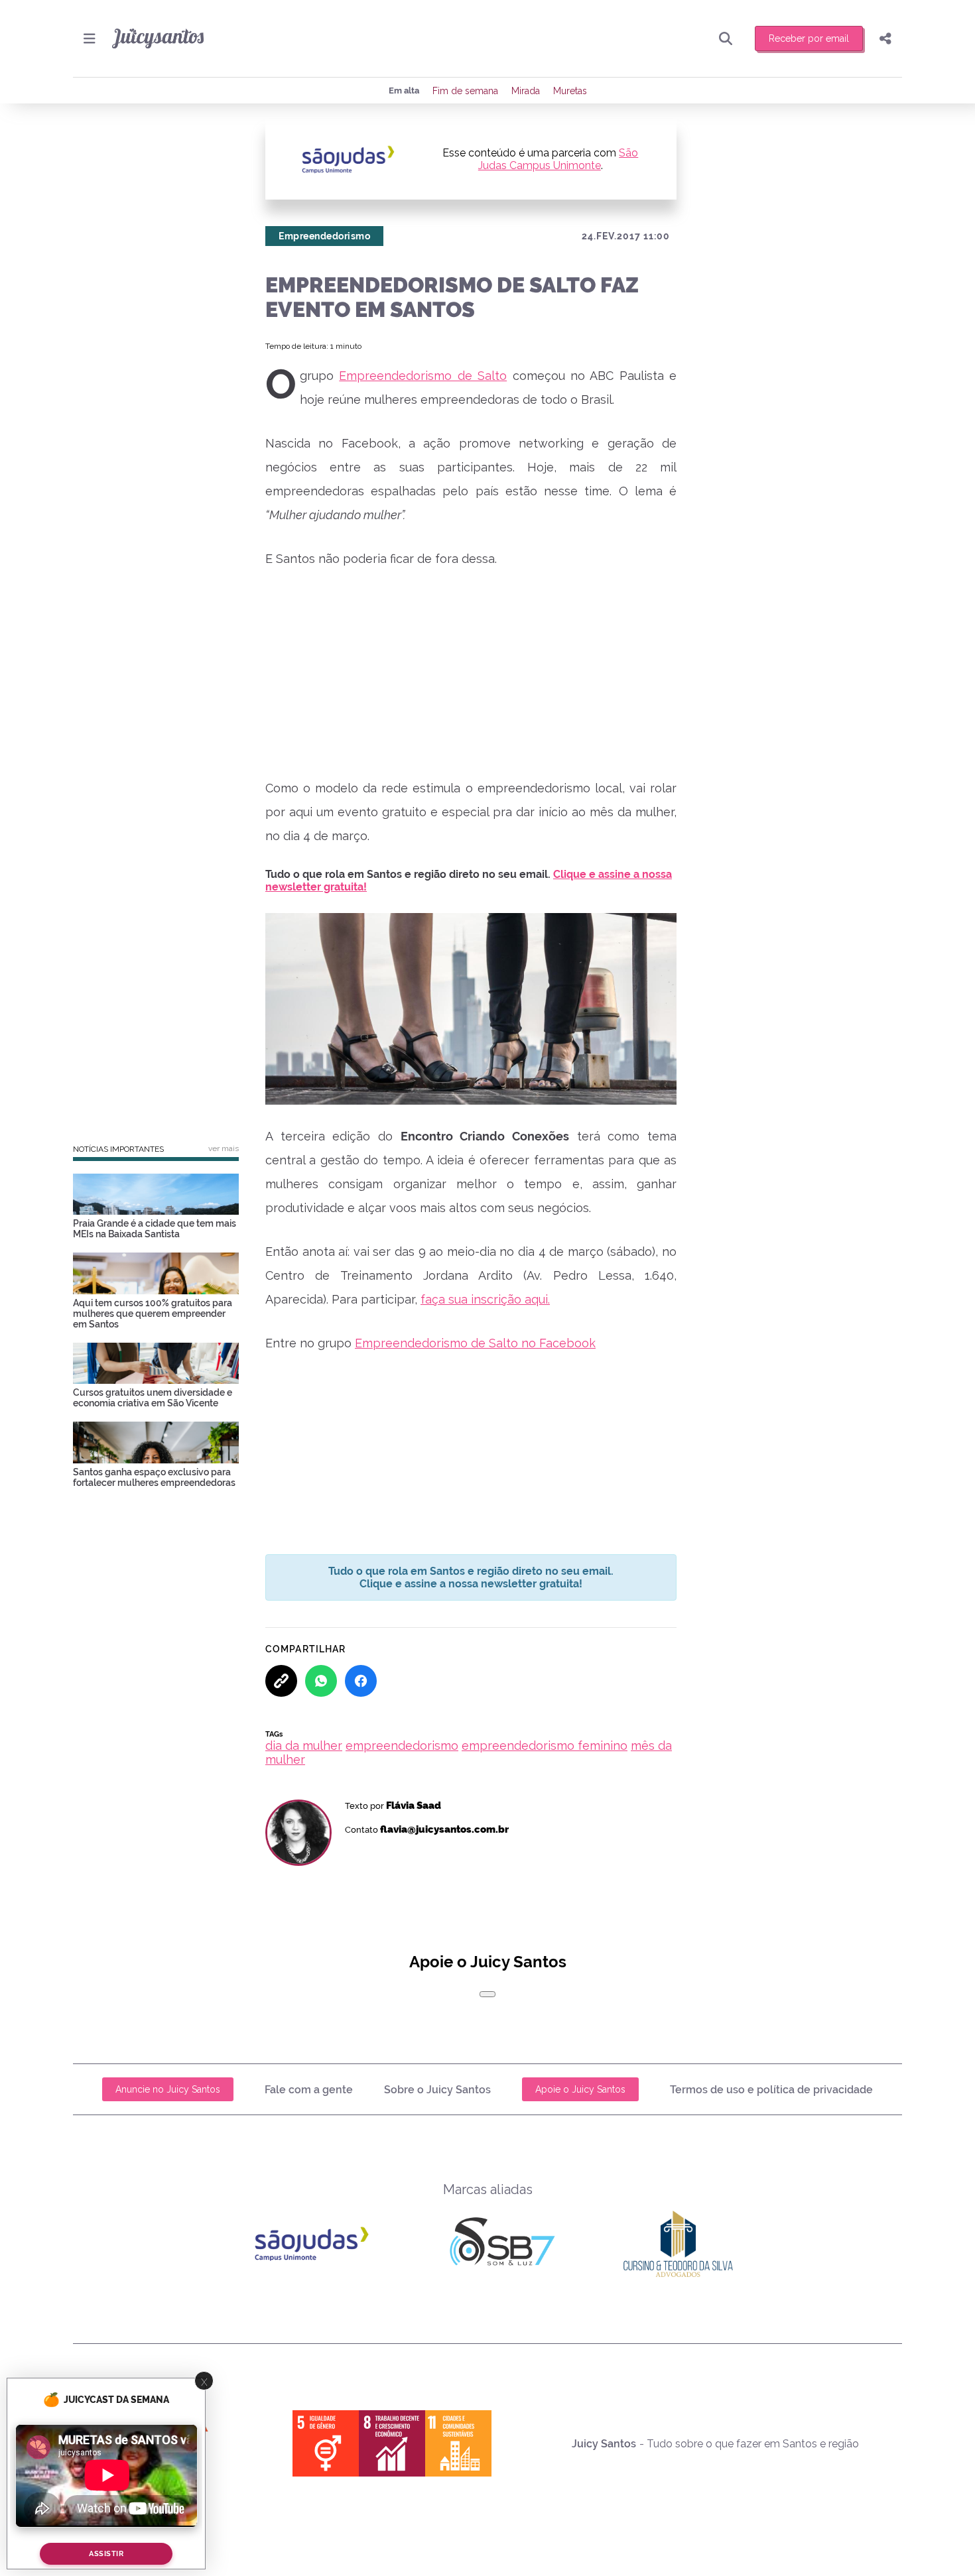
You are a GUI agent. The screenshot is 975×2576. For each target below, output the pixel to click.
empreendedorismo (402, 1746)
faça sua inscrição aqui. (485, 1299)
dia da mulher (304, 1746)
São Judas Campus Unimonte (558, 159)
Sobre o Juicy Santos (437, 2090)
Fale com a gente (309, 2090)
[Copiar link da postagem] (281, 1681)
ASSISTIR (106, 2554)
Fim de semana (465, 91)
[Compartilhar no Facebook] (361, 1681)
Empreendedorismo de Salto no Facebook (475, 1343)
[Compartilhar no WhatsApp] (321, 1681)
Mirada (526, 91)
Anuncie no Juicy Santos (168, 2089)
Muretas (570, 91)
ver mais (224, 1148)
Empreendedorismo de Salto (423, 376)
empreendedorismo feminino (545, 1746)
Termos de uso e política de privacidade (771, 2090)
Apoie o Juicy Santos (580, 2089)
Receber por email (809, 38)
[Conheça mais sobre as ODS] (392, 2443)
